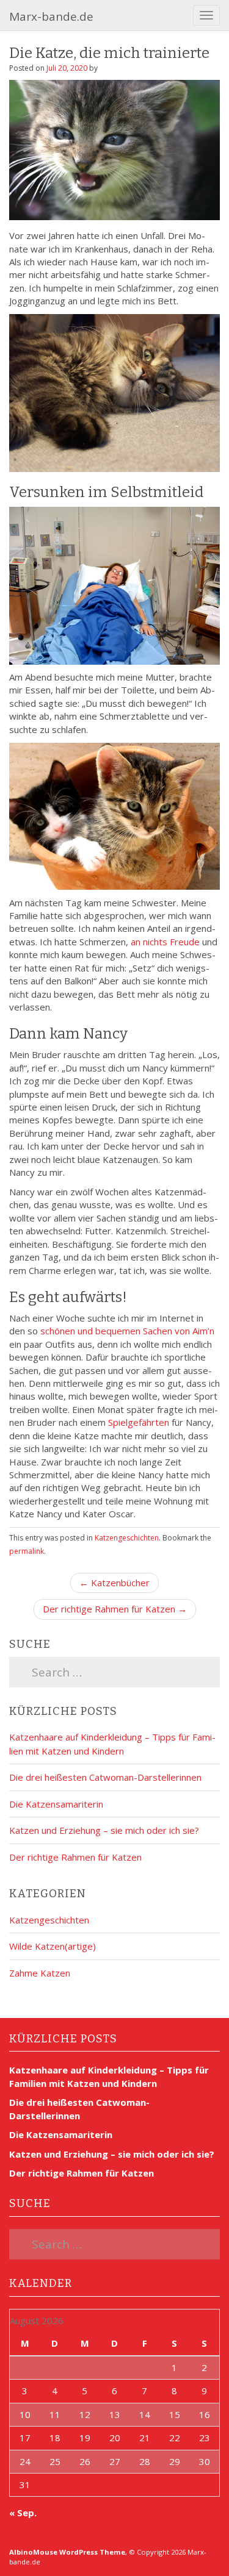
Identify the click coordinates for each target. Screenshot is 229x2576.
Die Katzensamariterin (56, 1804)
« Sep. (23, 2513)
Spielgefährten (139, 1422)
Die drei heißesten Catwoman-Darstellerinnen (105, 1777)
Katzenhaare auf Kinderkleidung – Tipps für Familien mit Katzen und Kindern (109, 2076)
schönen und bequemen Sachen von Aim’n (127, 1331)
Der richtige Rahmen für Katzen (75, 1857)
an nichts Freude (165, 942)
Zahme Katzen (40, 1973)
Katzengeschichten (127, 1538)
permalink (27, 1551)
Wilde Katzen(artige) (53, 1946)
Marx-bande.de (51, 16)
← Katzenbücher (114, 1583)
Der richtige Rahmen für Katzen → (115, 1609)
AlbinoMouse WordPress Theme (67, 2552)
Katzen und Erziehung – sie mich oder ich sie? (104, 1830)
